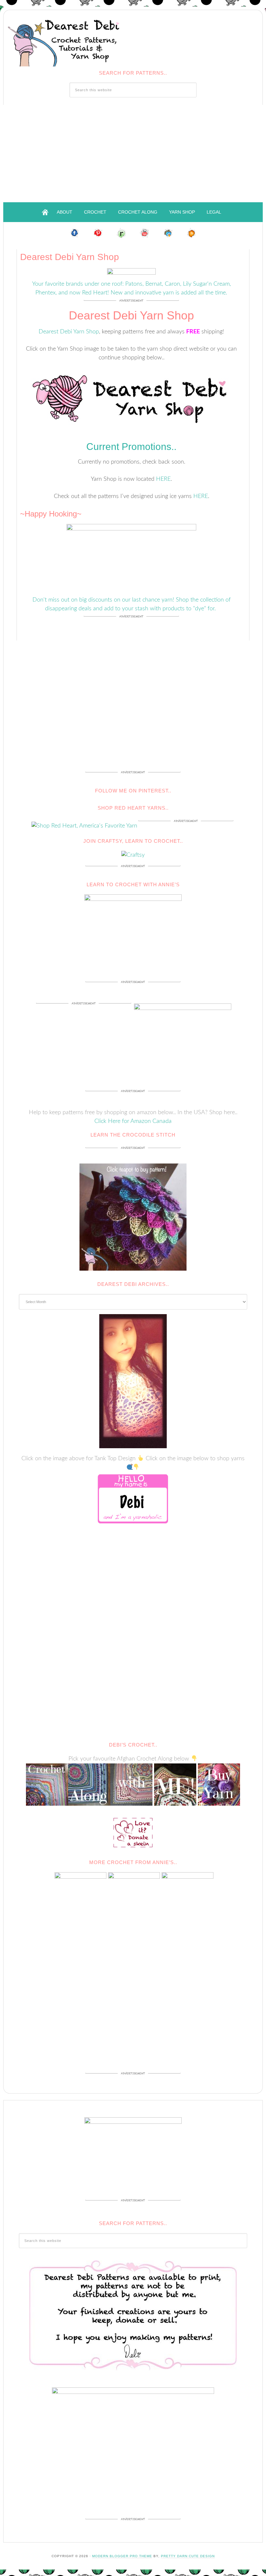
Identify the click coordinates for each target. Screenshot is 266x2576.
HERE (163, 479)
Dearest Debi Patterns (65, 40)
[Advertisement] (133, 154)
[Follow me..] (75, 232)
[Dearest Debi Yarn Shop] (131, 397)
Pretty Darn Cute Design (188, 2556)
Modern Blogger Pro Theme (122, 2556)
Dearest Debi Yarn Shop (69, 332)
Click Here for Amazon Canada (133, 1121)
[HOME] (45, 212)
